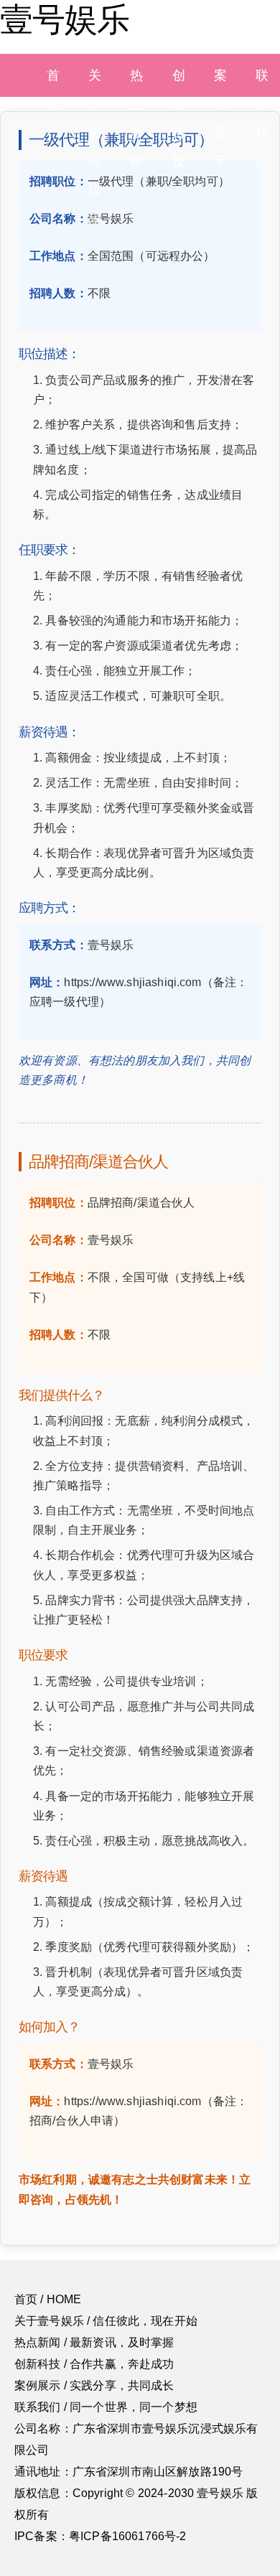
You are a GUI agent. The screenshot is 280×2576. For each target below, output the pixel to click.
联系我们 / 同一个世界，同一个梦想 (106, 2407)
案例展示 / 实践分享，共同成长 (94, 2385)
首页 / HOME (48, 2299)
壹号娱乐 (65, 19)
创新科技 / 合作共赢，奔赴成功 (94, 2364)
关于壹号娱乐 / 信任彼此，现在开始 (106, 2321)
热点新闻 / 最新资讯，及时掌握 (94, 2342)
